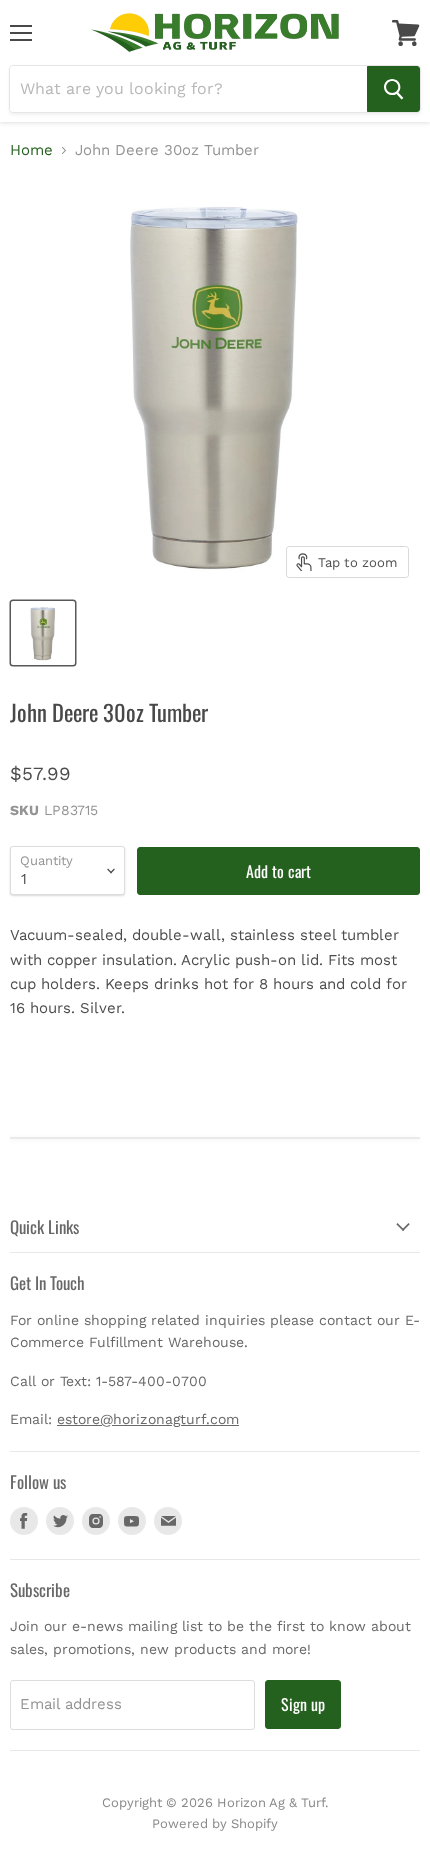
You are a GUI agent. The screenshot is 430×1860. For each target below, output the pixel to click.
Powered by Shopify (215, 1823)
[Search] (393, 89)
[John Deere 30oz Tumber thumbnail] (43, 633)
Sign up (303, 1704)
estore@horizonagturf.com (148, 1419)
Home (31, 150)
